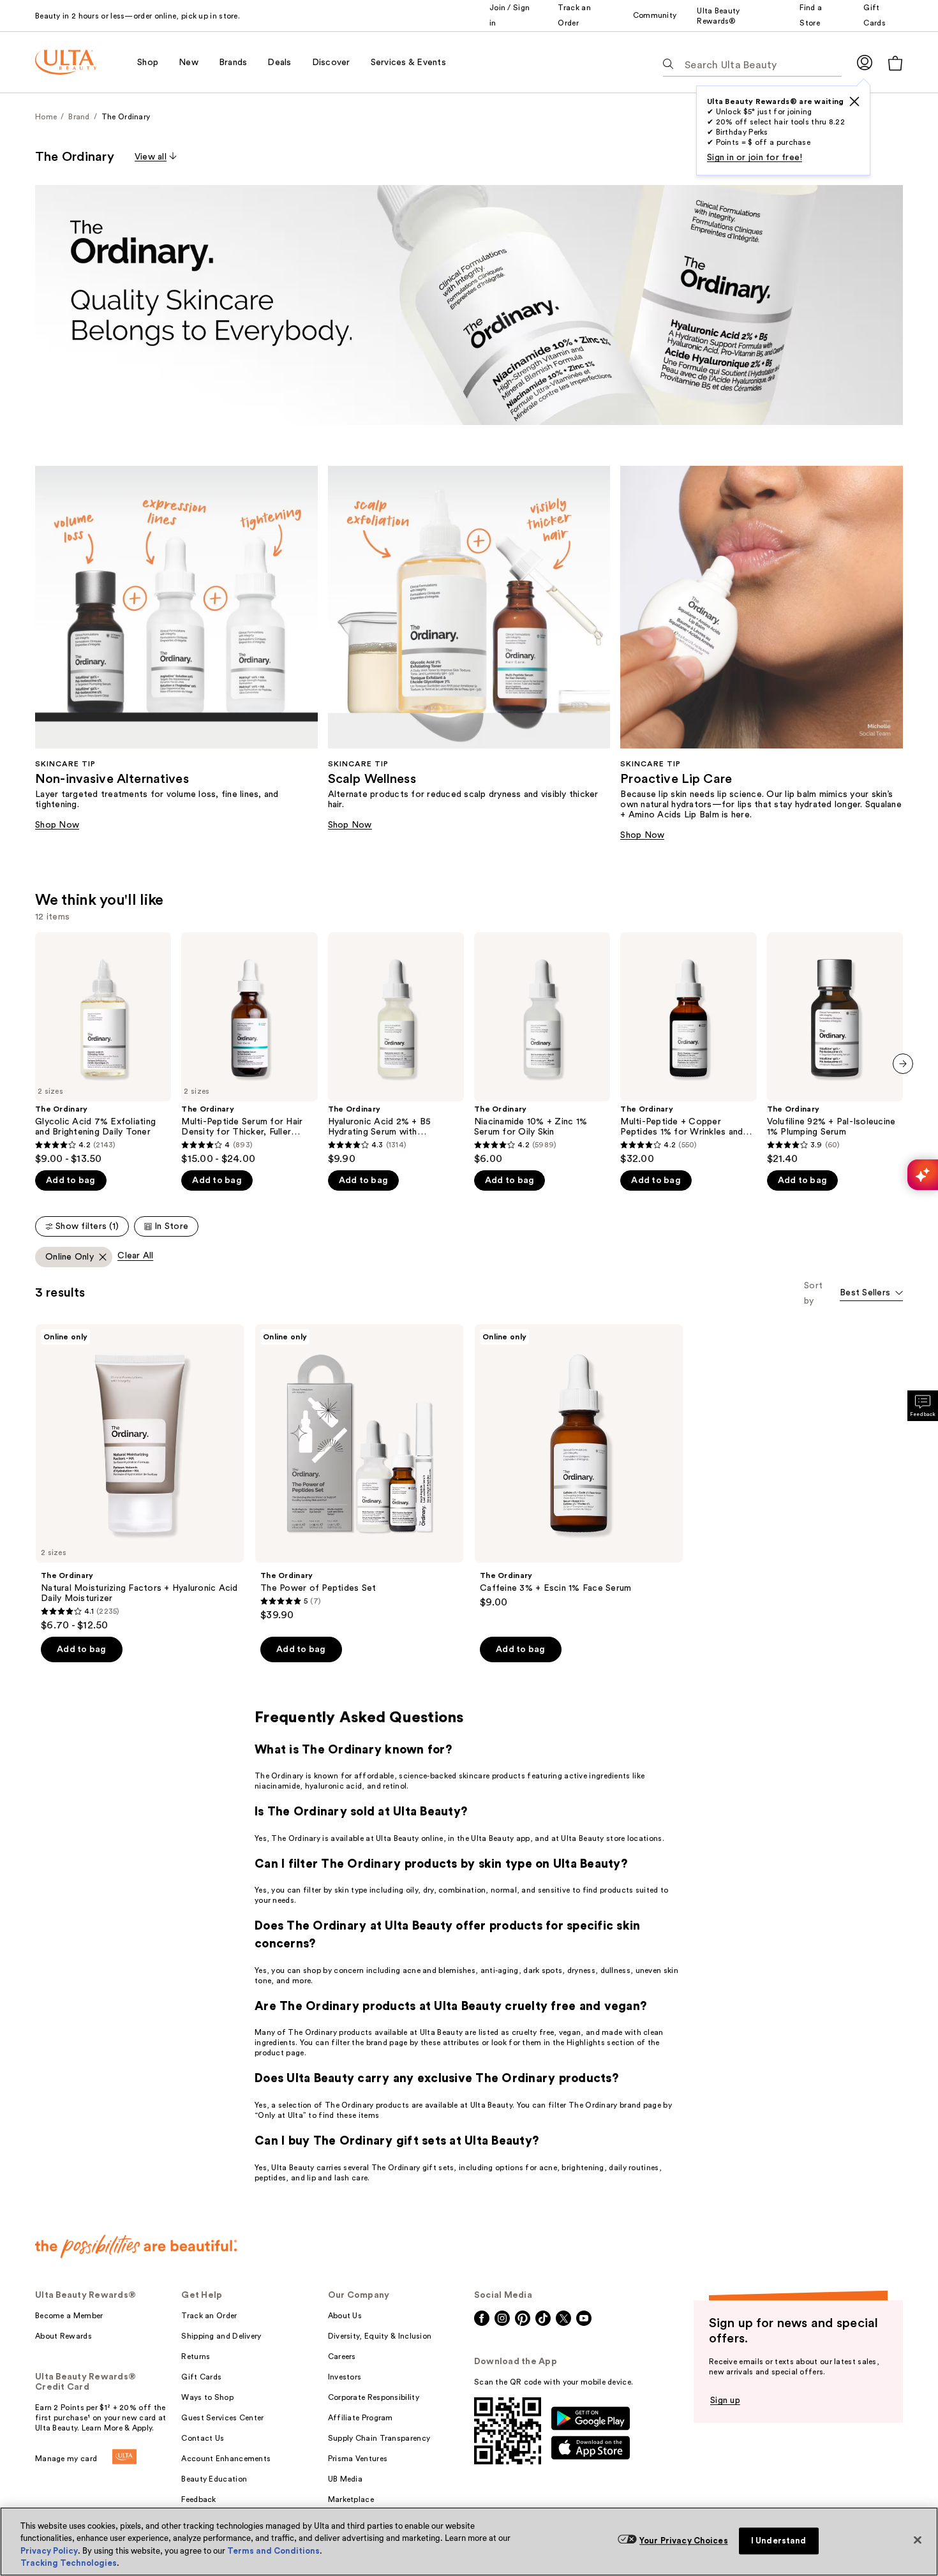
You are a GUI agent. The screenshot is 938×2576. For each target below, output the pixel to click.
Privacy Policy (49, 2551)
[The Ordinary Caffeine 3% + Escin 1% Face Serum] (579, 1466)
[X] (854, 101)
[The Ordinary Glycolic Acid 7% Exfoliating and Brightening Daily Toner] (103, 1049)
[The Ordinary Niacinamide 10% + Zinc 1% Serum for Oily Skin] (542, 1049)
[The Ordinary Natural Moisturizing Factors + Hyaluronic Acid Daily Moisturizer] (140, 1478)
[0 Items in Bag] (895, 63)
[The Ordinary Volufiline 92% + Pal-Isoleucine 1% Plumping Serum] (835, 1049)
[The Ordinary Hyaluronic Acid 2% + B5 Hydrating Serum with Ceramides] (396, 1049)
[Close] (918, 2540)
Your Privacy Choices (684, 2541)
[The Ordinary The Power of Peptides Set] (359, 1473)
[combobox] (871, 1294)
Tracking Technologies (69, 2563)
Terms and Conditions (273, 2551)
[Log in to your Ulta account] (865, 62)
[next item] (903, 1064)
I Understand (779, 2541)
